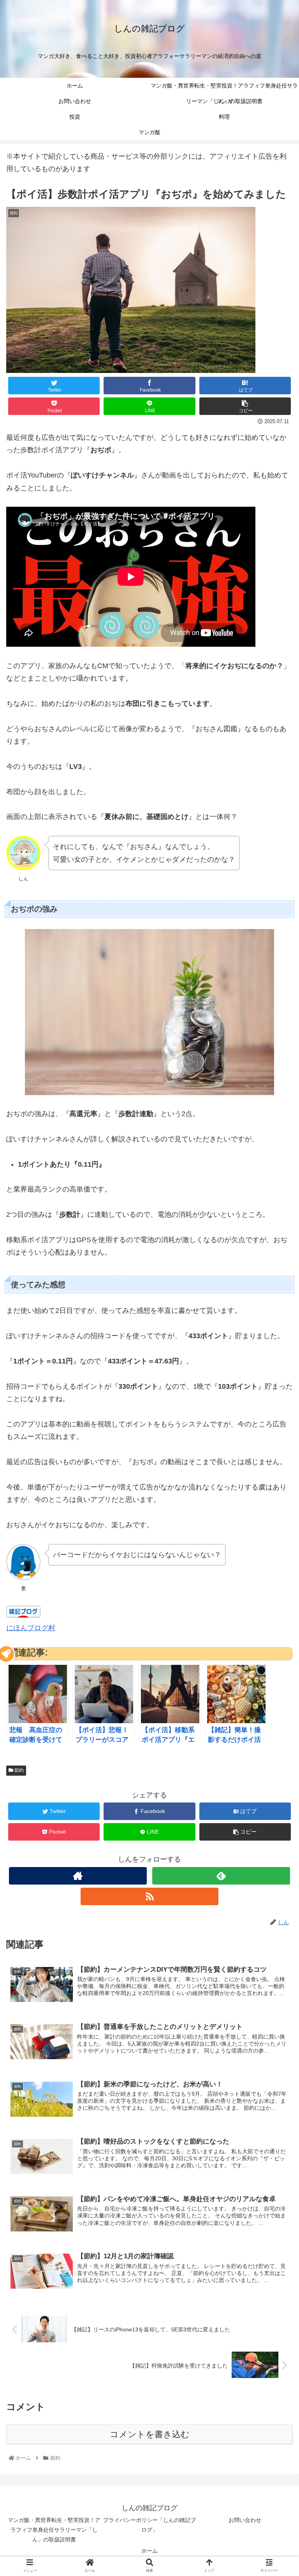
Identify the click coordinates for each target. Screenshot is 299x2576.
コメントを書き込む (150, 2434)
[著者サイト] (78, 1876)
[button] (276, 1392)
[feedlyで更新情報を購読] (221, 1876)
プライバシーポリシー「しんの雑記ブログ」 (149, 2525)
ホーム (149, 2551)
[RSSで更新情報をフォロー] (149, 1896)
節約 (18, 1770)
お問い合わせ (245, 2520)
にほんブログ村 (31, 1628)
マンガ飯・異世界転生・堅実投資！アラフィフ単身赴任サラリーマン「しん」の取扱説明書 (54, 2530)
